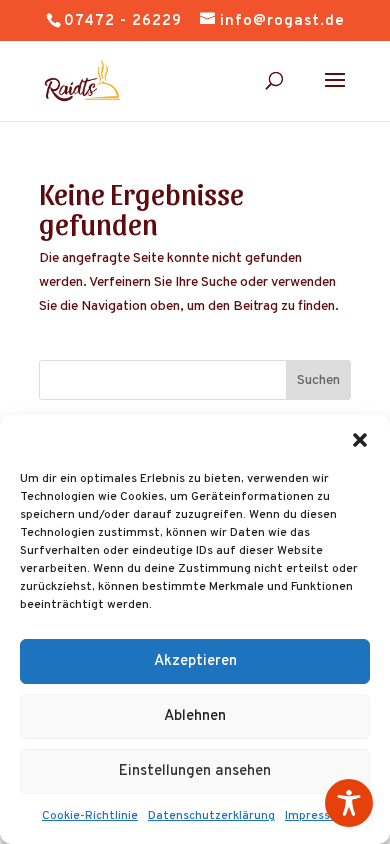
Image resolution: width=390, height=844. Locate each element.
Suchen (318, 380)
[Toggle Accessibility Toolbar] (349, 803)
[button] (360, 440)
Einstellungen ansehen (195, 771)
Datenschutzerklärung (211, 816)
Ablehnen (195, 716)
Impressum (316, 816)
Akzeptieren (195, 661)
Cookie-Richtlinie (90, 816)
